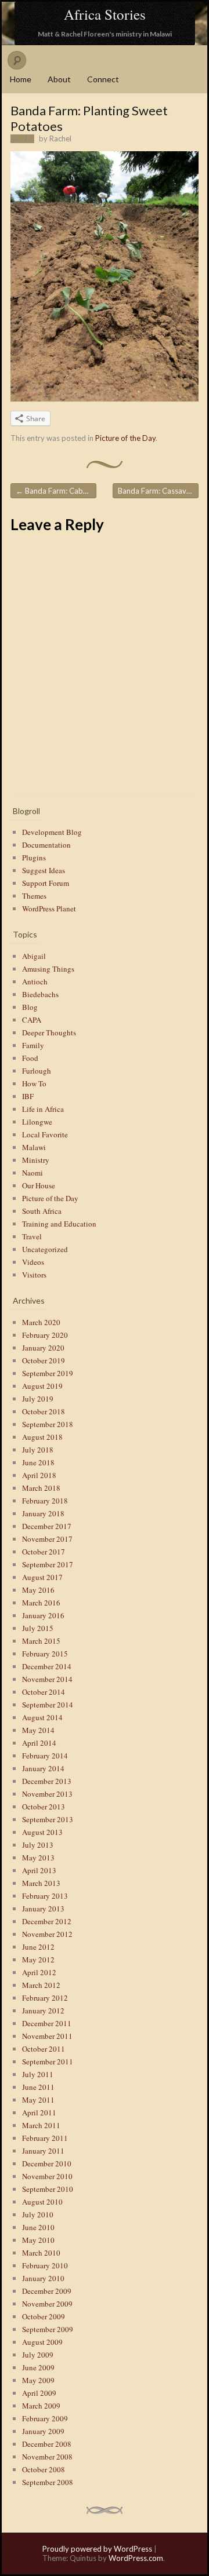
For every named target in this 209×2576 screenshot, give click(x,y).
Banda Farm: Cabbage (56, 491)
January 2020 (43, 1348)
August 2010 (42, 2202)
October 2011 (44, 2049)
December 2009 (47, 2291)
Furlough (37, 1071)
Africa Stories (105, 14)
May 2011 (38, 2100)
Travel (32, 1236)
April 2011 (39, 2112)
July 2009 (38, 2355)
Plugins (34, 858)
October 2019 (44, 1360)
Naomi (33, 1173)
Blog (30, 1007)
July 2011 (38, 2074)
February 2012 (45, 1998)
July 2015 (38, 1628)
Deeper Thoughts (49, 1032)
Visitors (34, 1275)
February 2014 (45, 1756)
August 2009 (42, 2342)
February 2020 (45, 1335)
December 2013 (47, 1781)
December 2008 (47, 2444)
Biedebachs (40, 994)
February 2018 (45, 1501)
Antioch (35, 981)
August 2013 (42, 1832)
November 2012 (47, 1934)
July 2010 (38, 2214)
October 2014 (44, 1692)
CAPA (32, 1020)
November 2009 (47, 2304)
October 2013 (44, 1807)
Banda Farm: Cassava (158, 491)
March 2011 (41, 2125)
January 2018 (43, 1513)
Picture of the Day (125, 438)
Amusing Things (48, 969)
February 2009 (45, 2418)
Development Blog (52, 832)
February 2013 (45, 1896)
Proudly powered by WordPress (97, 2549)
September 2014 (48, 1705)
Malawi (34, 1147)
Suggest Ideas (44, 870)
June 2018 (38, 1462)
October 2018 (44, 1411)
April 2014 (39, 1743)
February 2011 (45, 2138)
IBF (28, 1096)
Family (33, 1045)
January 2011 (43, 2151)
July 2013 (38, 1845)
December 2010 (47, 2163)
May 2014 (38, 1730)
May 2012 (38, 1960)
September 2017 (48, 1564)
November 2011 (47, 2036)
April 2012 (39, 1972)
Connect (103, 79)
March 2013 (41, 1883)
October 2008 (44, 2469)
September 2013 (48, 1819)
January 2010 (43, 2278)
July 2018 (38, 1450)
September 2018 (48, 1424)
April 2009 (39, 2393)
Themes (34, 896)
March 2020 (41, 1322)
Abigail (34, 956)
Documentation (46, 845)
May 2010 (38, 2240)
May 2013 (38, 1858)
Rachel (60, 138)
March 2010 (41, 2253)
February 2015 (45, 1654)
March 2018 (41, 1488)
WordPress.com (136, 2558)
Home (21, 79)
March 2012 (41, 1985)
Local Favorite (45, 1134)
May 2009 (38, 2380)
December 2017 (47, 1526)
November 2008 (47, 2457)
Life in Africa (43, 1109)
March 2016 (41, 1603)
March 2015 (41, 1641)
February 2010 (45, 2265)
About (59, 79)
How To (34, 1083)
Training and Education (59, 1224)
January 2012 (43, 2011)
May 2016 (38, 1590)
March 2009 (41, 2406)
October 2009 (44, 2316)
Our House (39, 1185)
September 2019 (48, 1373)
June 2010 (38, 2227)
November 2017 (47, 1539)
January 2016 (43, 1615)
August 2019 (42, 1386)
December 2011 (47, 2023)
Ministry (36, 1160)
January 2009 (43, 2431)
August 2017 (42, 1577)
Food (30, 1058)
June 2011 (38, 2087)
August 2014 (42, 1717)
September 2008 (48, 2482)
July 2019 (38, 1399)
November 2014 (47, 1679)
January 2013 (43, 1909)
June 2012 (38, 1947)
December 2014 (47, 1666)
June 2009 (38, 2367)
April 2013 (39, 1870)
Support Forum (46, 883)
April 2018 (39, 1475)
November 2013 (47, 1794)
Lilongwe (37, 1122)
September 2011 (48, 2061)
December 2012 (47, 1921)
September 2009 (48, 2329)
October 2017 (44, 1552)
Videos (33, 1262)
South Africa (42, 1211)
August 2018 (42, 1437)
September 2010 (48, 2189)
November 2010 (47, 2176)
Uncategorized (45, 1249)
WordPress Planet (49, 908)
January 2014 (43, 1768)
